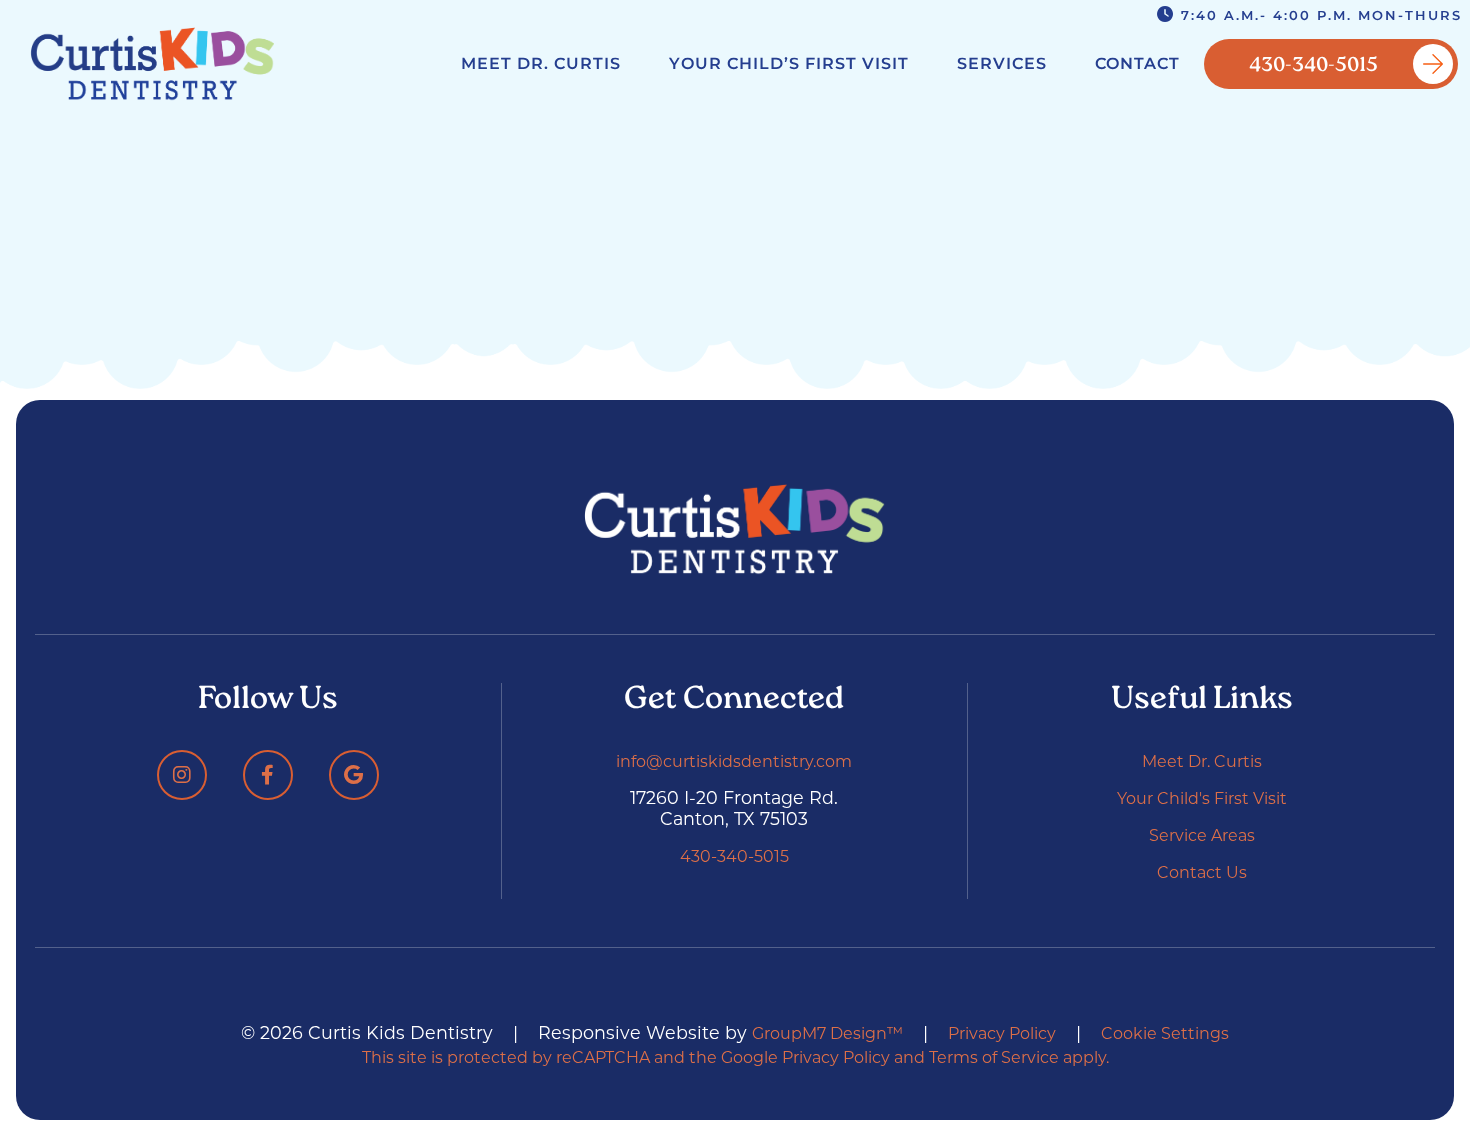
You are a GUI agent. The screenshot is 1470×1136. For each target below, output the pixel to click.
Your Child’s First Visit (789, 63)
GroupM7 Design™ (827, 1033)
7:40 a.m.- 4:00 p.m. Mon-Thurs (1318, 15)
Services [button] (1002, 63)
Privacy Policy (1002, 1033)
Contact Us (1202, 872)
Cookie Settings (1165, 1033)
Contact (1137, 63)
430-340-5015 (1313, 66)
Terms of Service (994, 1057)
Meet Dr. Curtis (541, 63)
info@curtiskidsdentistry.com (734, 761)
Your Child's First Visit (1202, 798)
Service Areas (1202, 835)
